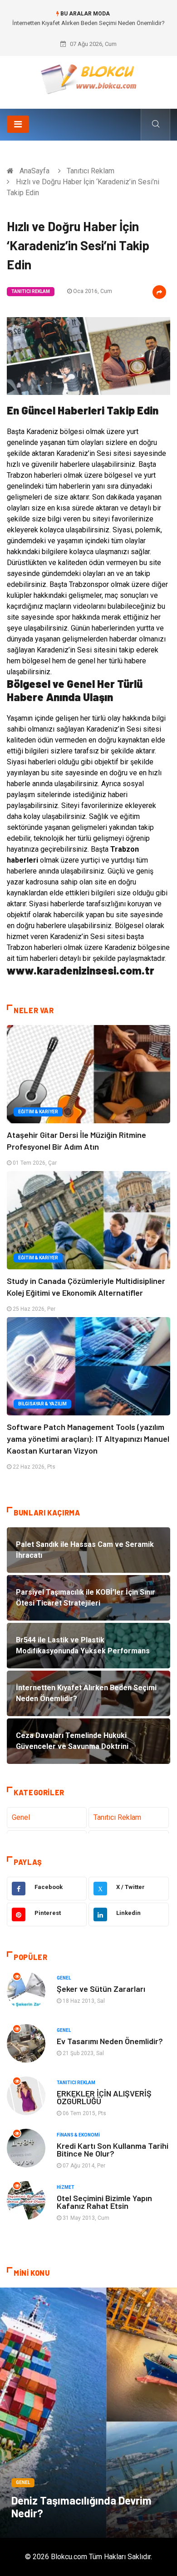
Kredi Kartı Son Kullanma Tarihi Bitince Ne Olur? (113, 2149)
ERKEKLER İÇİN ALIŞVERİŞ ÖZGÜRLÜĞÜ (104, 2097)
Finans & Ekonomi (78, 2135)
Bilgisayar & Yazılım (42, 1404)
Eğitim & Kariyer (38, 1112)
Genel (21, 1817)
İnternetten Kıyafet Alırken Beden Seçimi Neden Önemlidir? (88, 23)
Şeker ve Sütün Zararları (101, 1989)
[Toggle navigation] (18, 124)
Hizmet (66, 2187)
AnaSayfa (34, 171)
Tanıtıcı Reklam (91, 171)
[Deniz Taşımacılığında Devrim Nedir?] (88, 2413)
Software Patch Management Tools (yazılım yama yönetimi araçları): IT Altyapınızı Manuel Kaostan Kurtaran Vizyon (88, 1439)
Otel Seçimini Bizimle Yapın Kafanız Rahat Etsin (104, 2202)
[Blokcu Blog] (89, 79)
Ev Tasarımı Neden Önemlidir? (110, 2041)
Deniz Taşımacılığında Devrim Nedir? (81, 2507)
